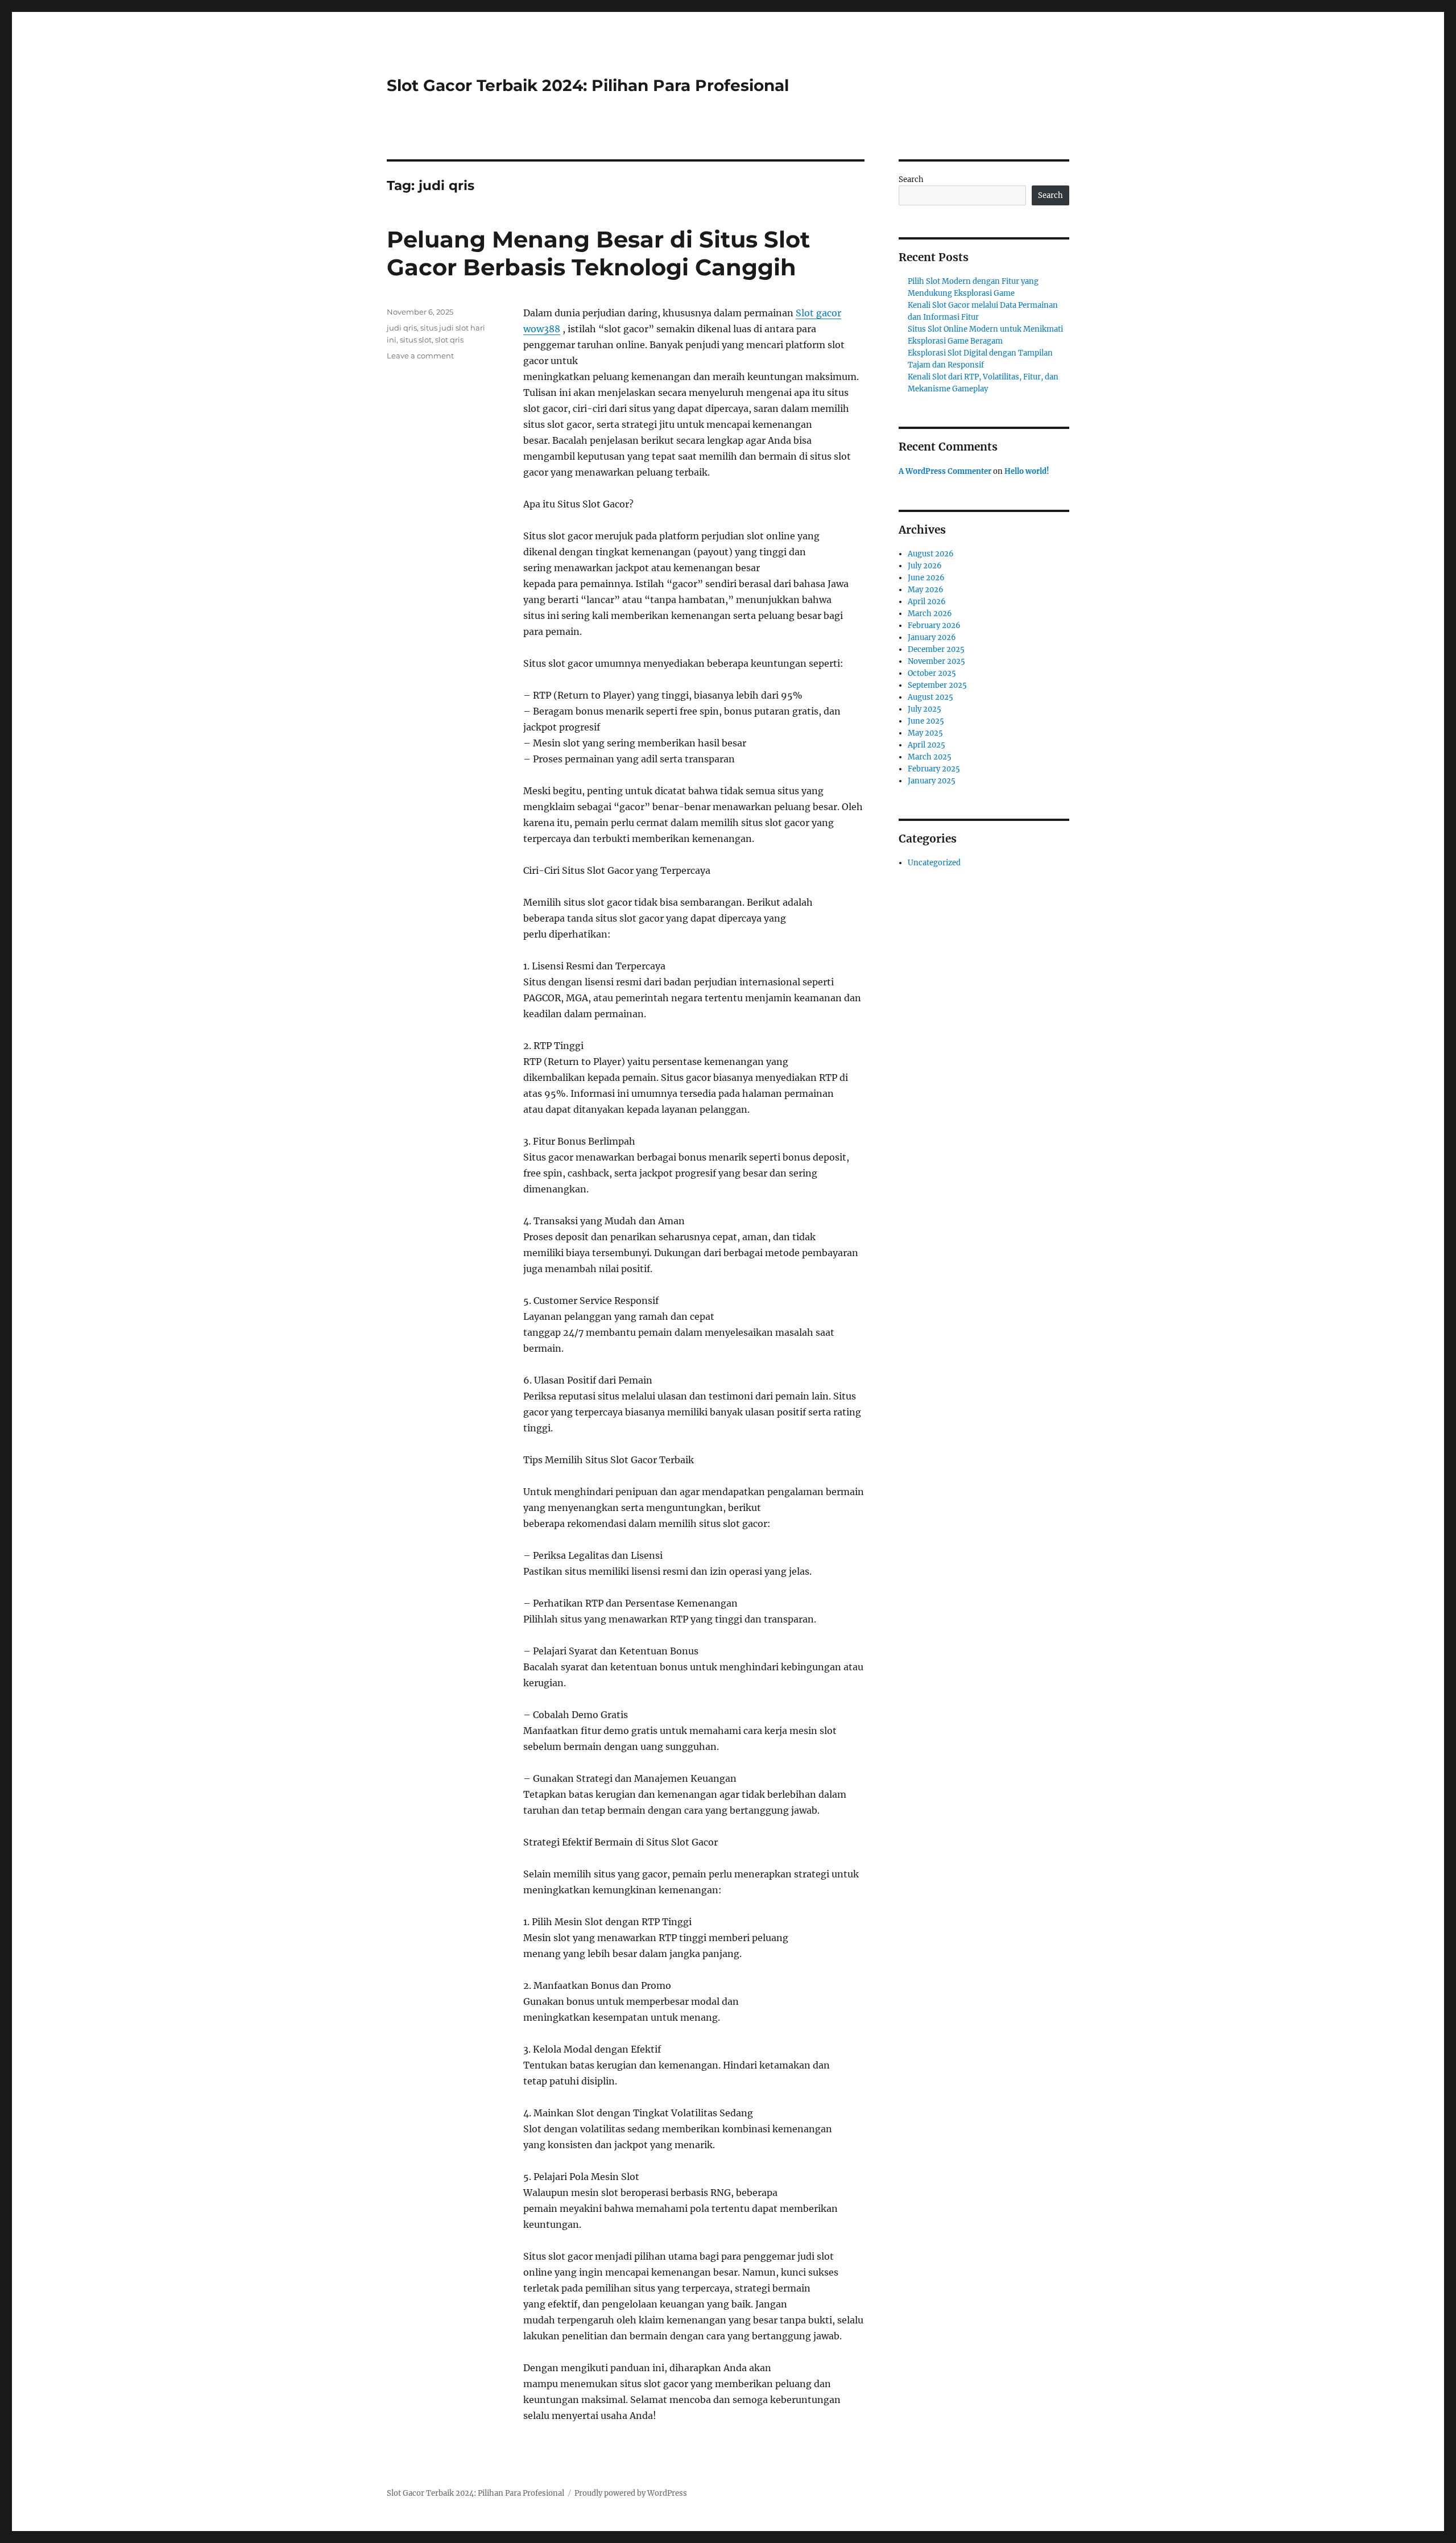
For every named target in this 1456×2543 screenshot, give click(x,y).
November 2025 (936, 661)
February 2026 (934, 626)
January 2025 (932, 781)
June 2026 (926, 578)
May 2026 (926, 590)
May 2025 (925, 733)
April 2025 (926, 745)
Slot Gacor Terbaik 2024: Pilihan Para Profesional (588, 85)
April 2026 (927, 602)
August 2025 (930, 697)
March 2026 (930, 614)
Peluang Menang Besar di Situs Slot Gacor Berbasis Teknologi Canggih (598, 253)
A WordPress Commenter (945, 471)
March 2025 (930, 757)
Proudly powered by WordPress (631, 2493)
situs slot (416, 340)
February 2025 (934, 769)
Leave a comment (420, 356)
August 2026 (931, 554)
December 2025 (936, 649)
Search (911, 179)
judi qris (402, 328)
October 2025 (932, 673)
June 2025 (926, 721)
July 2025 (925, 709)
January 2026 (932, 637)
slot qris (449, 340)
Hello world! (1027, 471)
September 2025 (937, 685)
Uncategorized (934, 863)
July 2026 (925, 566)
